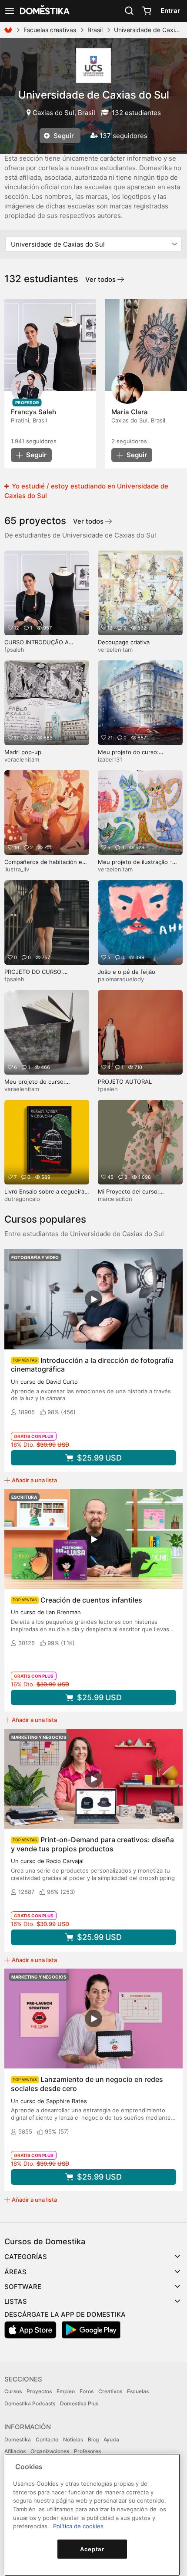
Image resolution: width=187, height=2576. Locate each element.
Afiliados (15, 2451)
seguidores (34, 441)
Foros (87, 2391)
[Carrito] (147, 11)
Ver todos (101, 279)
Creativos (110, 2391)
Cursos (13, 2391)
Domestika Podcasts (30, 2403)
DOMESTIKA (44, 11)
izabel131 (110, 759)
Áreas (15, 2272)
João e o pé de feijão (127, 972)
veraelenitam (115, 650)
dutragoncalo (22, 1199)
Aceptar (92, 2549)
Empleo (66, 2391)
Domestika (18, 2439)
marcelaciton (115, 1199)
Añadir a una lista (34, 1480)
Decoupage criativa (124, 642)
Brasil (95, 30)
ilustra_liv (17, 869)
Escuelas (138, 2391)
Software (23, 2287)
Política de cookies (78, 2526)
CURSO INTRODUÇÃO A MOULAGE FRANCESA (37, 646)
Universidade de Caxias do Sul (94, 95)
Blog (93, 2439)
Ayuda (111, 2439)
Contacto (47, 2439)
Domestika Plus (79, 2403)
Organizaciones (50, 2451)
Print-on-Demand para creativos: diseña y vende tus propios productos (92, 1844)
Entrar (170, 11)
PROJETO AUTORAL (125, 1082)
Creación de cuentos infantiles (91, 1600)
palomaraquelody (121, 979)
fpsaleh (14, 650)
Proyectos (39, 2391)
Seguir (63, 136)
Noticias (73, 2439)
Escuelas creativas (50, 30)
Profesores (87, 2451)
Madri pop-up (23, 752)
